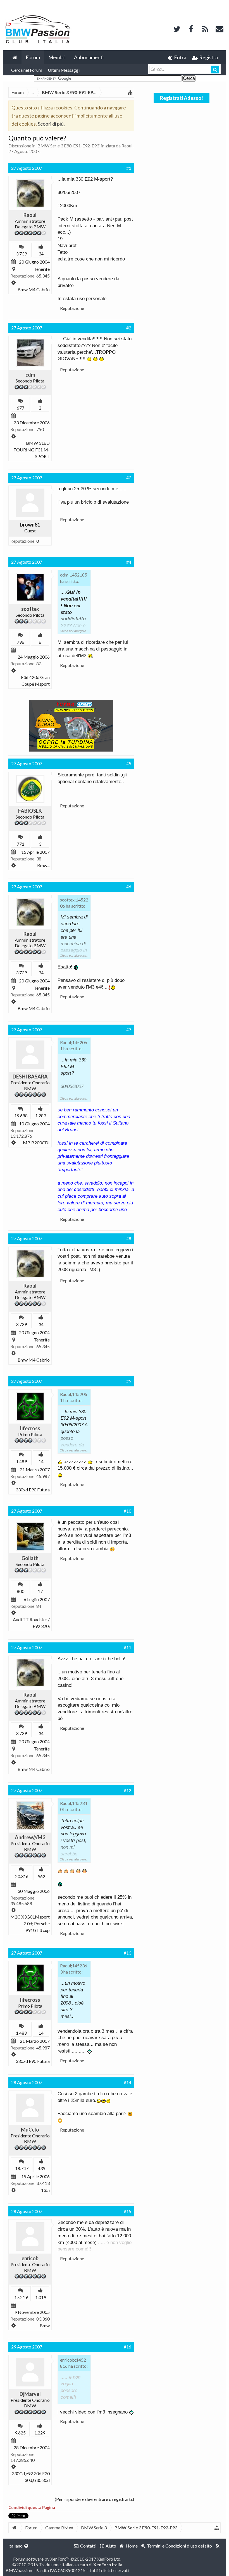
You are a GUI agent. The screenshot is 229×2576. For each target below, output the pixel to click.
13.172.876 (21, 1136)
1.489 (21, 1461)
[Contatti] (220, 28)
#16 (127, 2347)
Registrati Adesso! (182, 98)
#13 (127, 1953)
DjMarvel (30, 2394)
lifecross (30, 1428)
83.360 (43, 2319)
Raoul (127, 146)
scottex (30, 609)
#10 (127, 1511)
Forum (33, 57)
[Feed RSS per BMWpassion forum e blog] (218, 2546)
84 (39, 1606)
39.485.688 (21, 1903)
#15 (127, 2211)
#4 (129, 562)
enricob (30, 2258)
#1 (129, 168)
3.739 (21, 254)
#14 (127, 2082)
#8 (129, 1238)
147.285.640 (22, 2460)
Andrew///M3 (30, 1837)
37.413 (43, 2183)
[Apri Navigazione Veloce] (130, 92)
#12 (127, 1790)
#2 (129, 328)
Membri (57, 57)
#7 (129, 1029)
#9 (129, 1381)
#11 (127, 1647)
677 (21, 408)
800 (21, 1591)
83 (39, 663)
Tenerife (42, 269)
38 (39, 859)
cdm (30, 375)
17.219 (21, 2297)
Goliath (30, 1558)
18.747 (22, 2168)
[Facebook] (191, 28)
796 (21, 642)
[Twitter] (177, 28)
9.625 (20, 2433)
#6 (129, 887)
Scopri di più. (51, 124)
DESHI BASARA (30, 1077)
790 (40, 429)
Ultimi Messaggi (64, 70)
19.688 (21, 1115)
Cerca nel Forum (27, 70)
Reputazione (72, 308)
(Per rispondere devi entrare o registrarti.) (94, 2499)
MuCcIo (30, 2130)
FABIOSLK (30, 811)
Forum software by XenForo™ (67, 2559)
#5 (129, 763)
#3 (129, 478)
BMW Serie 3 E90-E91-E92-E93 (68, 146)
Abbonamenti (89, 57)
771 (21, 844)
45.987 (43, 1476)
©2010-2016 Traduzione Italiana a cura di (67, 2564)
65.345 (43, 276)
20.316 (22, 1876)
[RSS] (205, 28)
